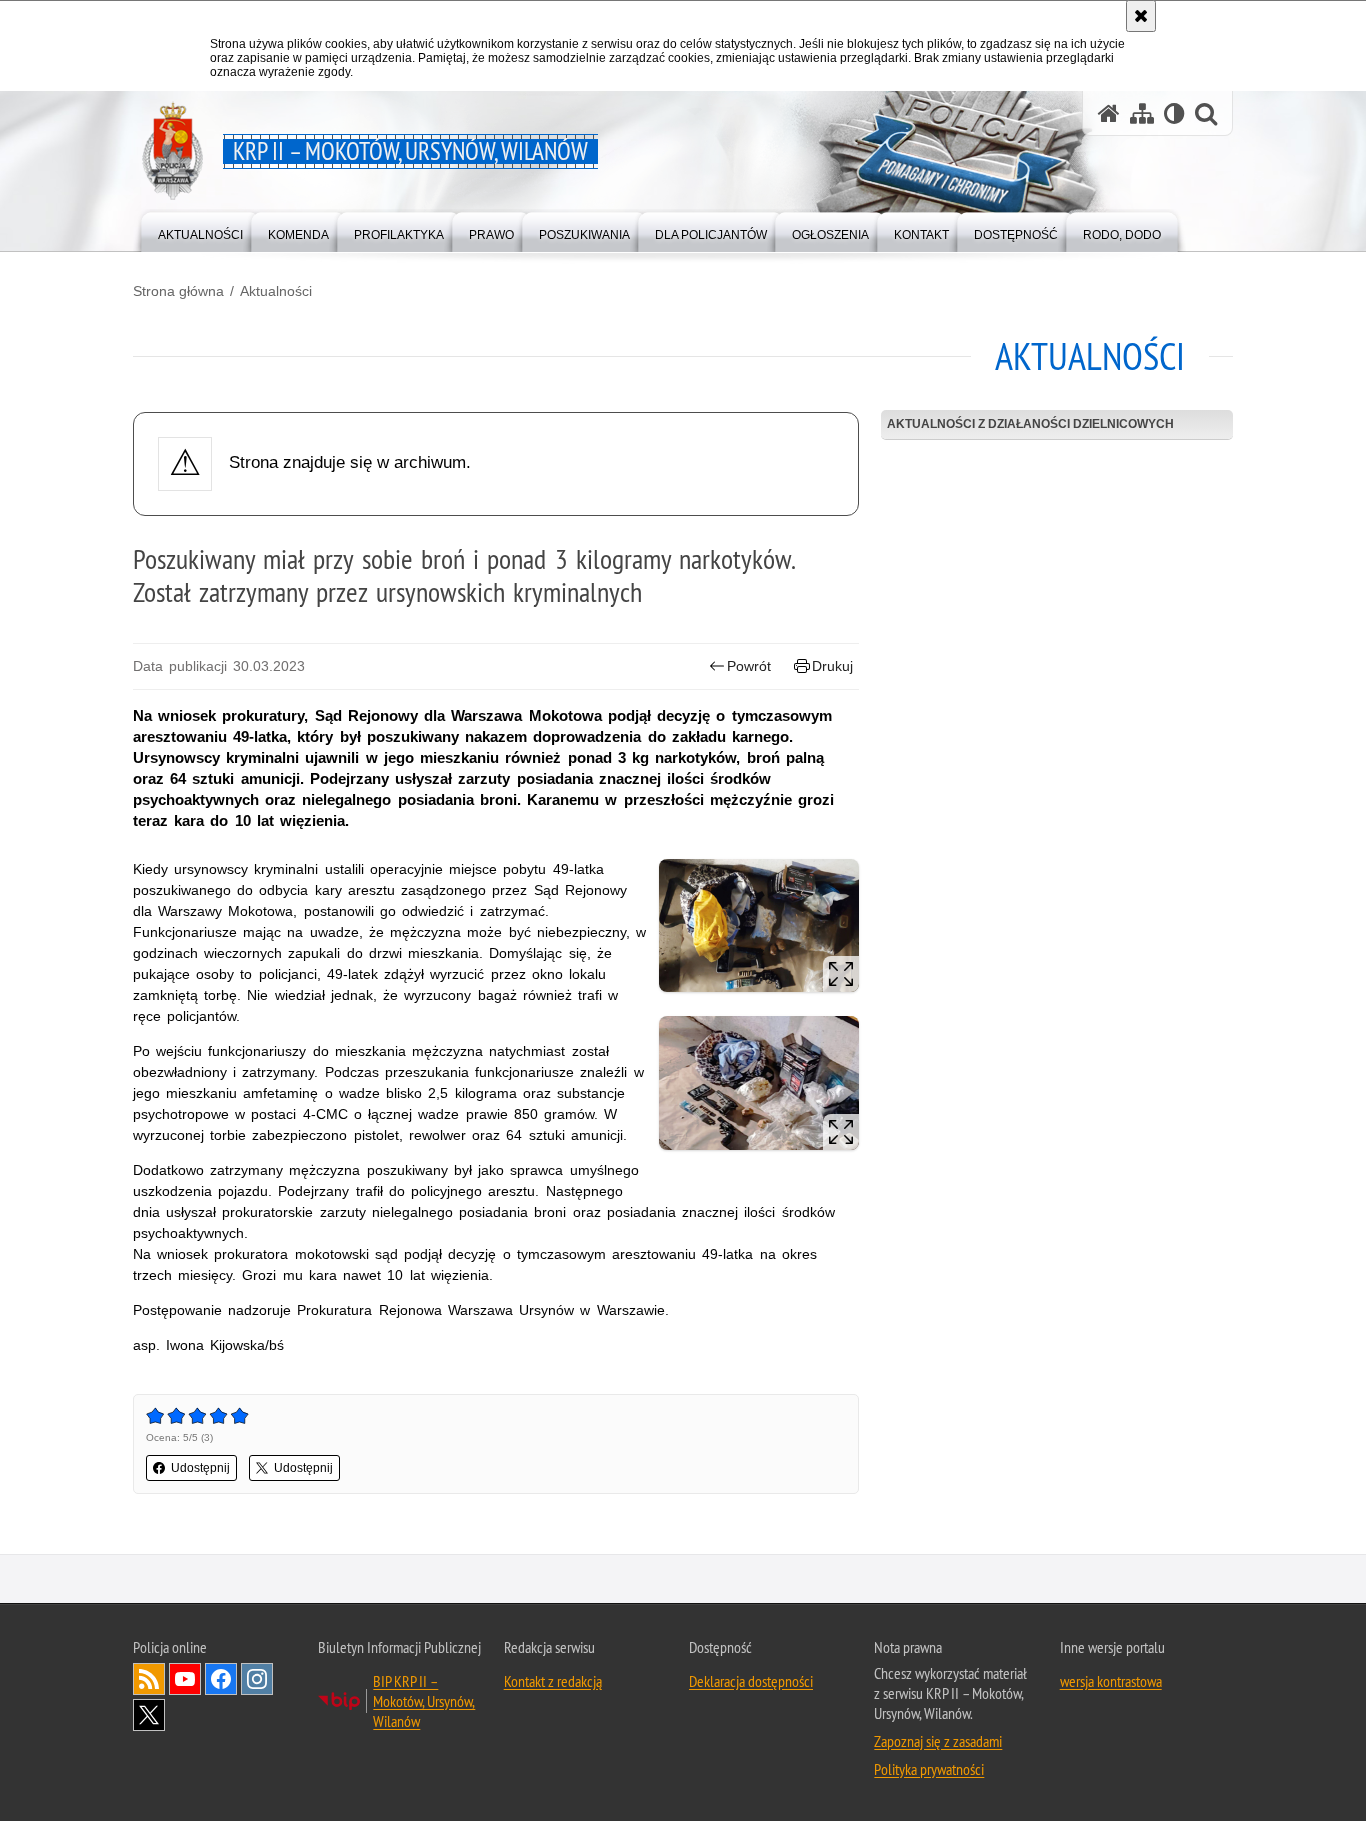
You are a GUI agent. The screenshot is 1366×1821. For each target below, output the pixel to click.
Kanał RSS (149, 1679)
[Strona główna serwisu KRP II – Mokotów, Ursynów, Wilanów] (1109, 113)
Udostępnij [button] (200, 1468)
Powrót (749, 666)
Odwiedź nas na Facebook (221, 1679)
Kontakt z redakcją (553, 1681)
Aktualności (276, 291)
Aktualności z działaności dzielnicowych (1030, 424)
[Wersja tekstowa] (1174, 113)
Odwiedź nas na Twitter (149, 1715)
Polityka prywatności (929, 1769)
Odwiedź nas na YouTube (185, 1679)
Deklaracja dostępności (751, 1681)
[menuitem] (200, 230)
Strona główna (178, 291)
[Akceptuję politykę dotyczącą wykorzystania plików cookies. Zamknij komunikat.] (1141, 16)
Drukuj (832, 666)
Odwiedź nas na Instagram (257, 1679)
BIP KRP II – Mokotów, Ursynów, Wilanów (424, 1701)
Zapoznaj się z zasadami (938, 1741)
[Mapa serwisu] (1142, 113)
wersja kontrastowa (1111, 1681)
